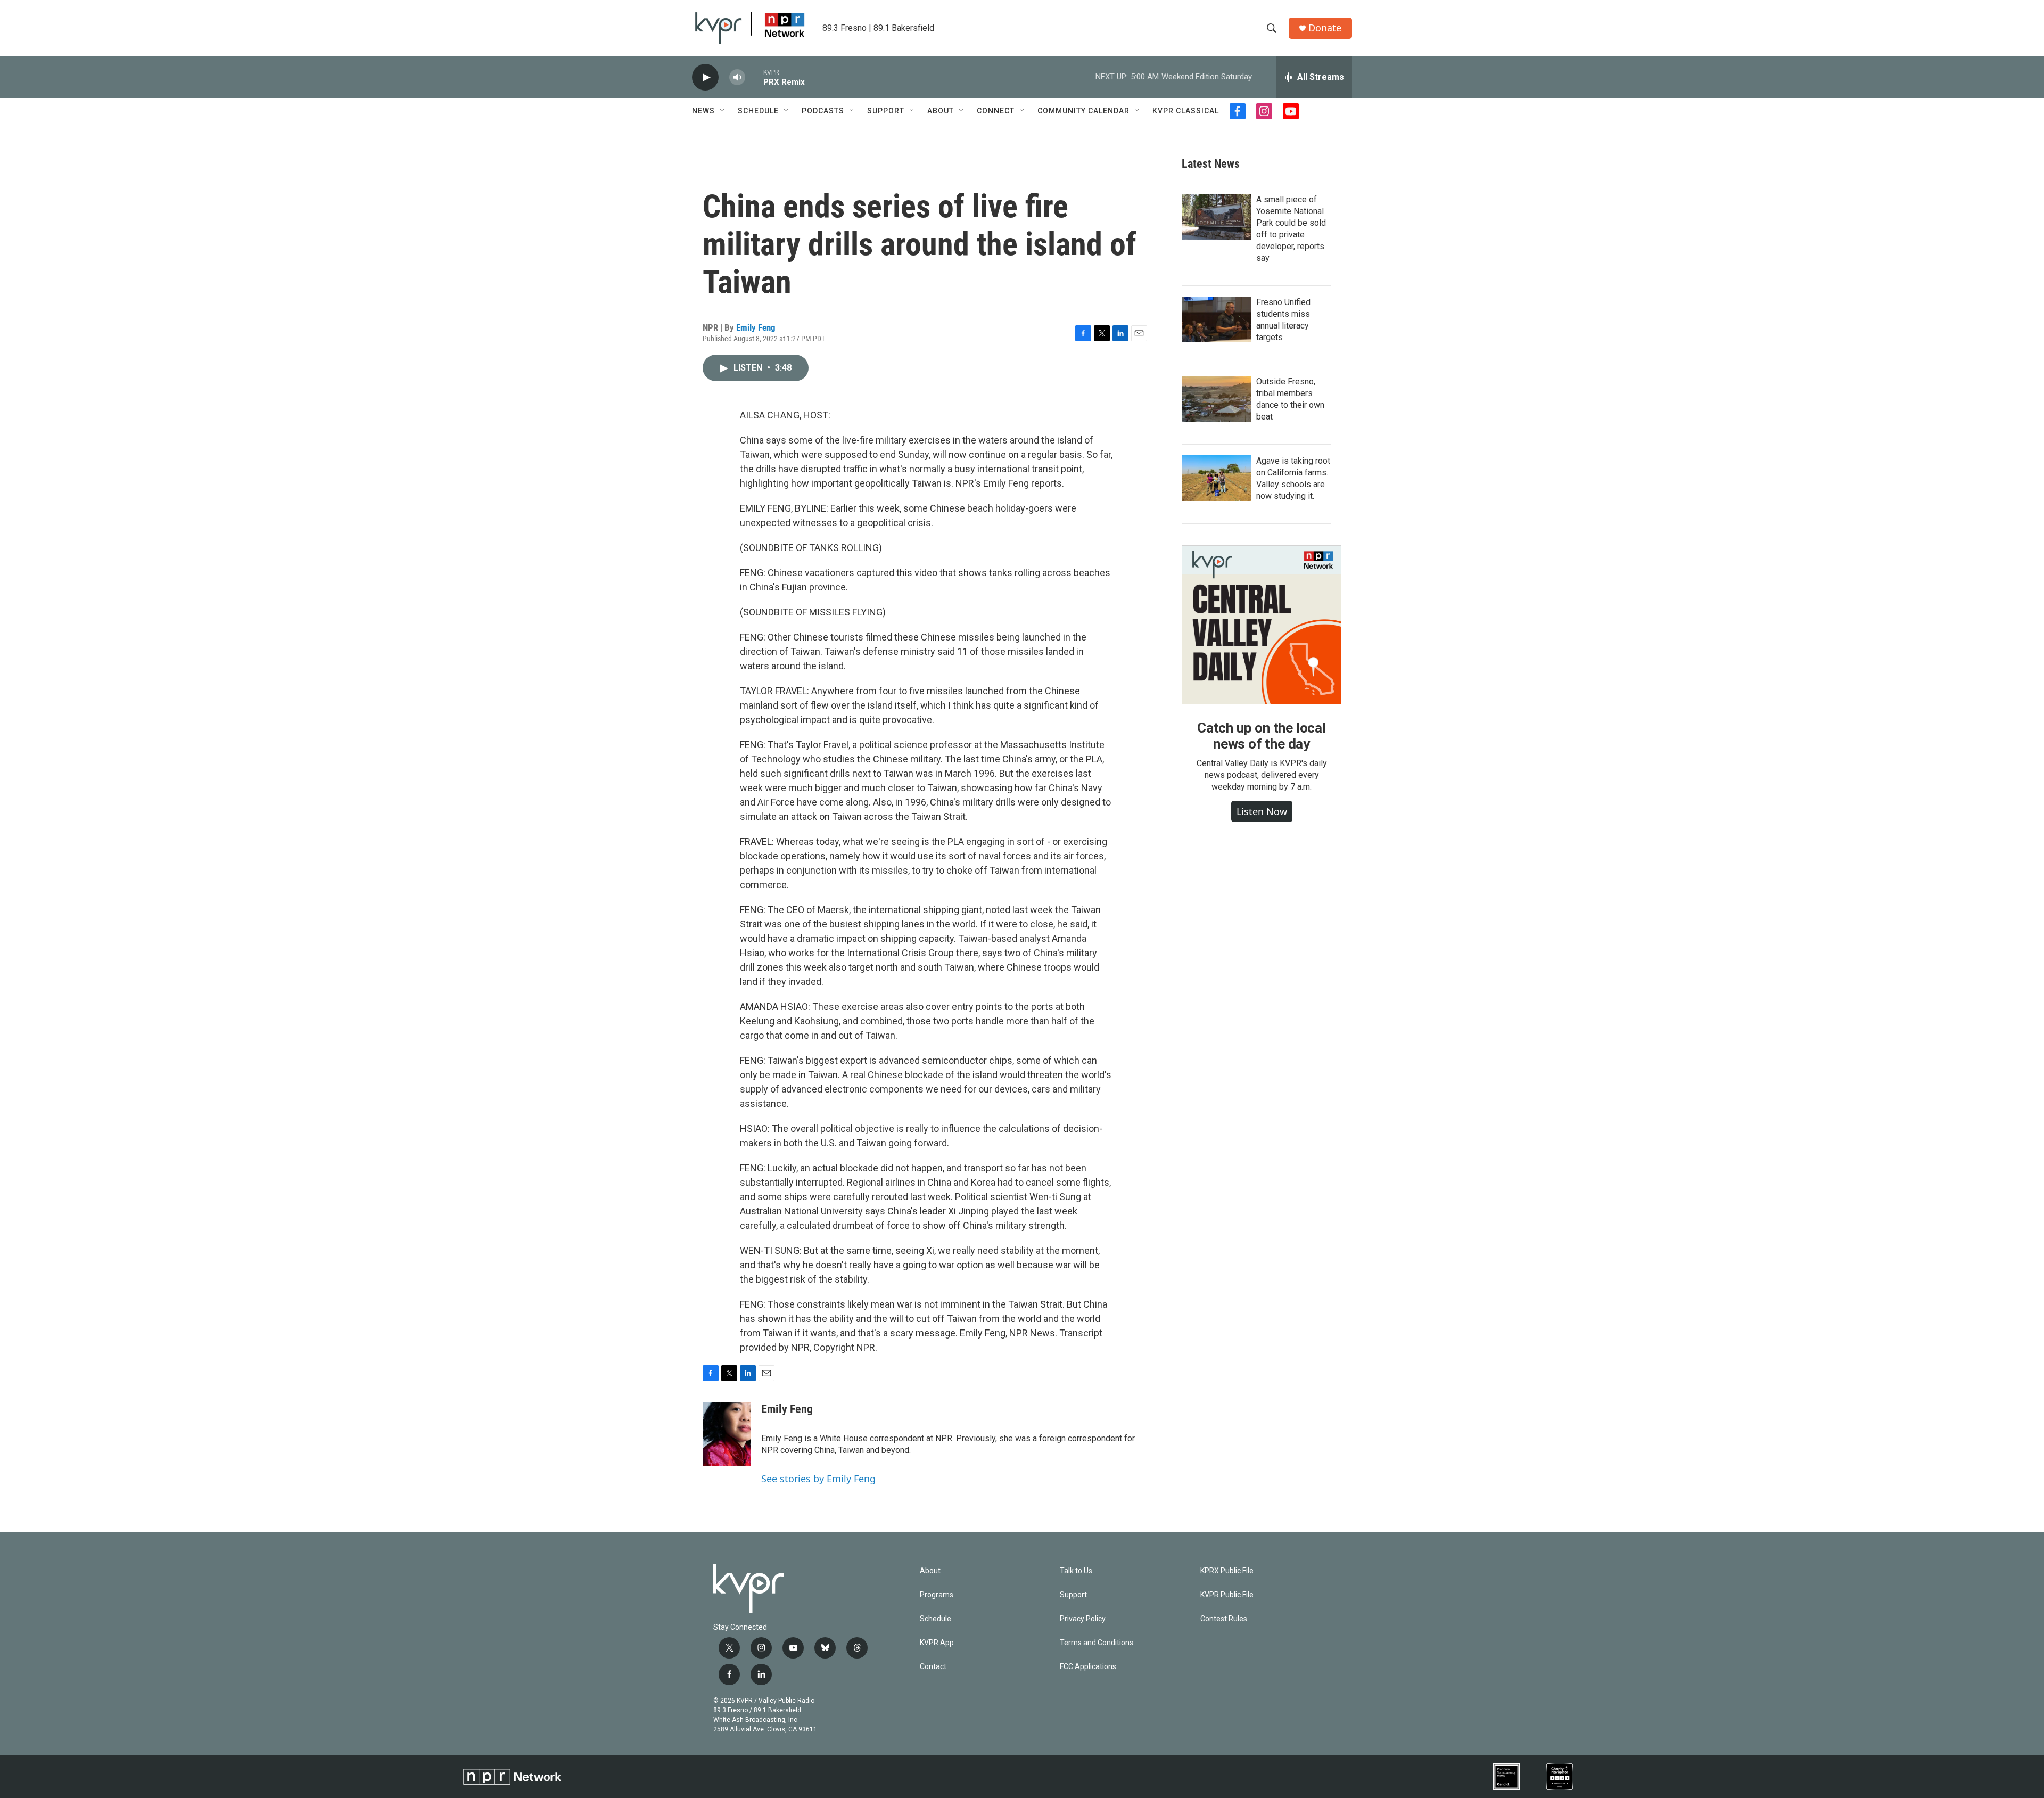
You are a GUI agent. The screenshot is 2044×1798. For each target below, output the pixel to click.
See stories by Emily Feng (818, 1479)
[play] (705, 77)
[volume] (737, 77)
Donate (1325, 28)
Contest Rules (1224, 1619)
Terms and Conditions (1097, 1643)
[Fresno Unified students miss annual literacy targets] (1216, 319)
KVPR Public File (1227, 1595)
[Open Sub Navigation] (723, 111)
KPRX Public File (1227, 1571)
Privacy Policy (1083, 1619)
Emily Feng (756, 327)
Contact (933, 1667)
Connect (996, 111)
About (941, 111)
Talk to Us (1076, 1571)
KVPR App (937, 1643)
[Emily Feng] (727, 1434)
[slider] (754, 77)
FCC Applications (1088, 1667)
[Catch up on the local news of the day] (1262, 625)
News (703, 111)
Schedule (758, 111)
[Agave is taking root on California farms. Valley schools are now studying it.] (1216, 478)
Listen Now (1262, 811)
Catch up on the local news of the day (1262, 736)
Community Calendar (1083, 111)
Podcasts (823, 111)
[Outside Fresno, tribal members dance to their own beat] (1216, 399)
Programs (937, 1595)
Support (886, 111)
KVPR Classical (1186, 111)
